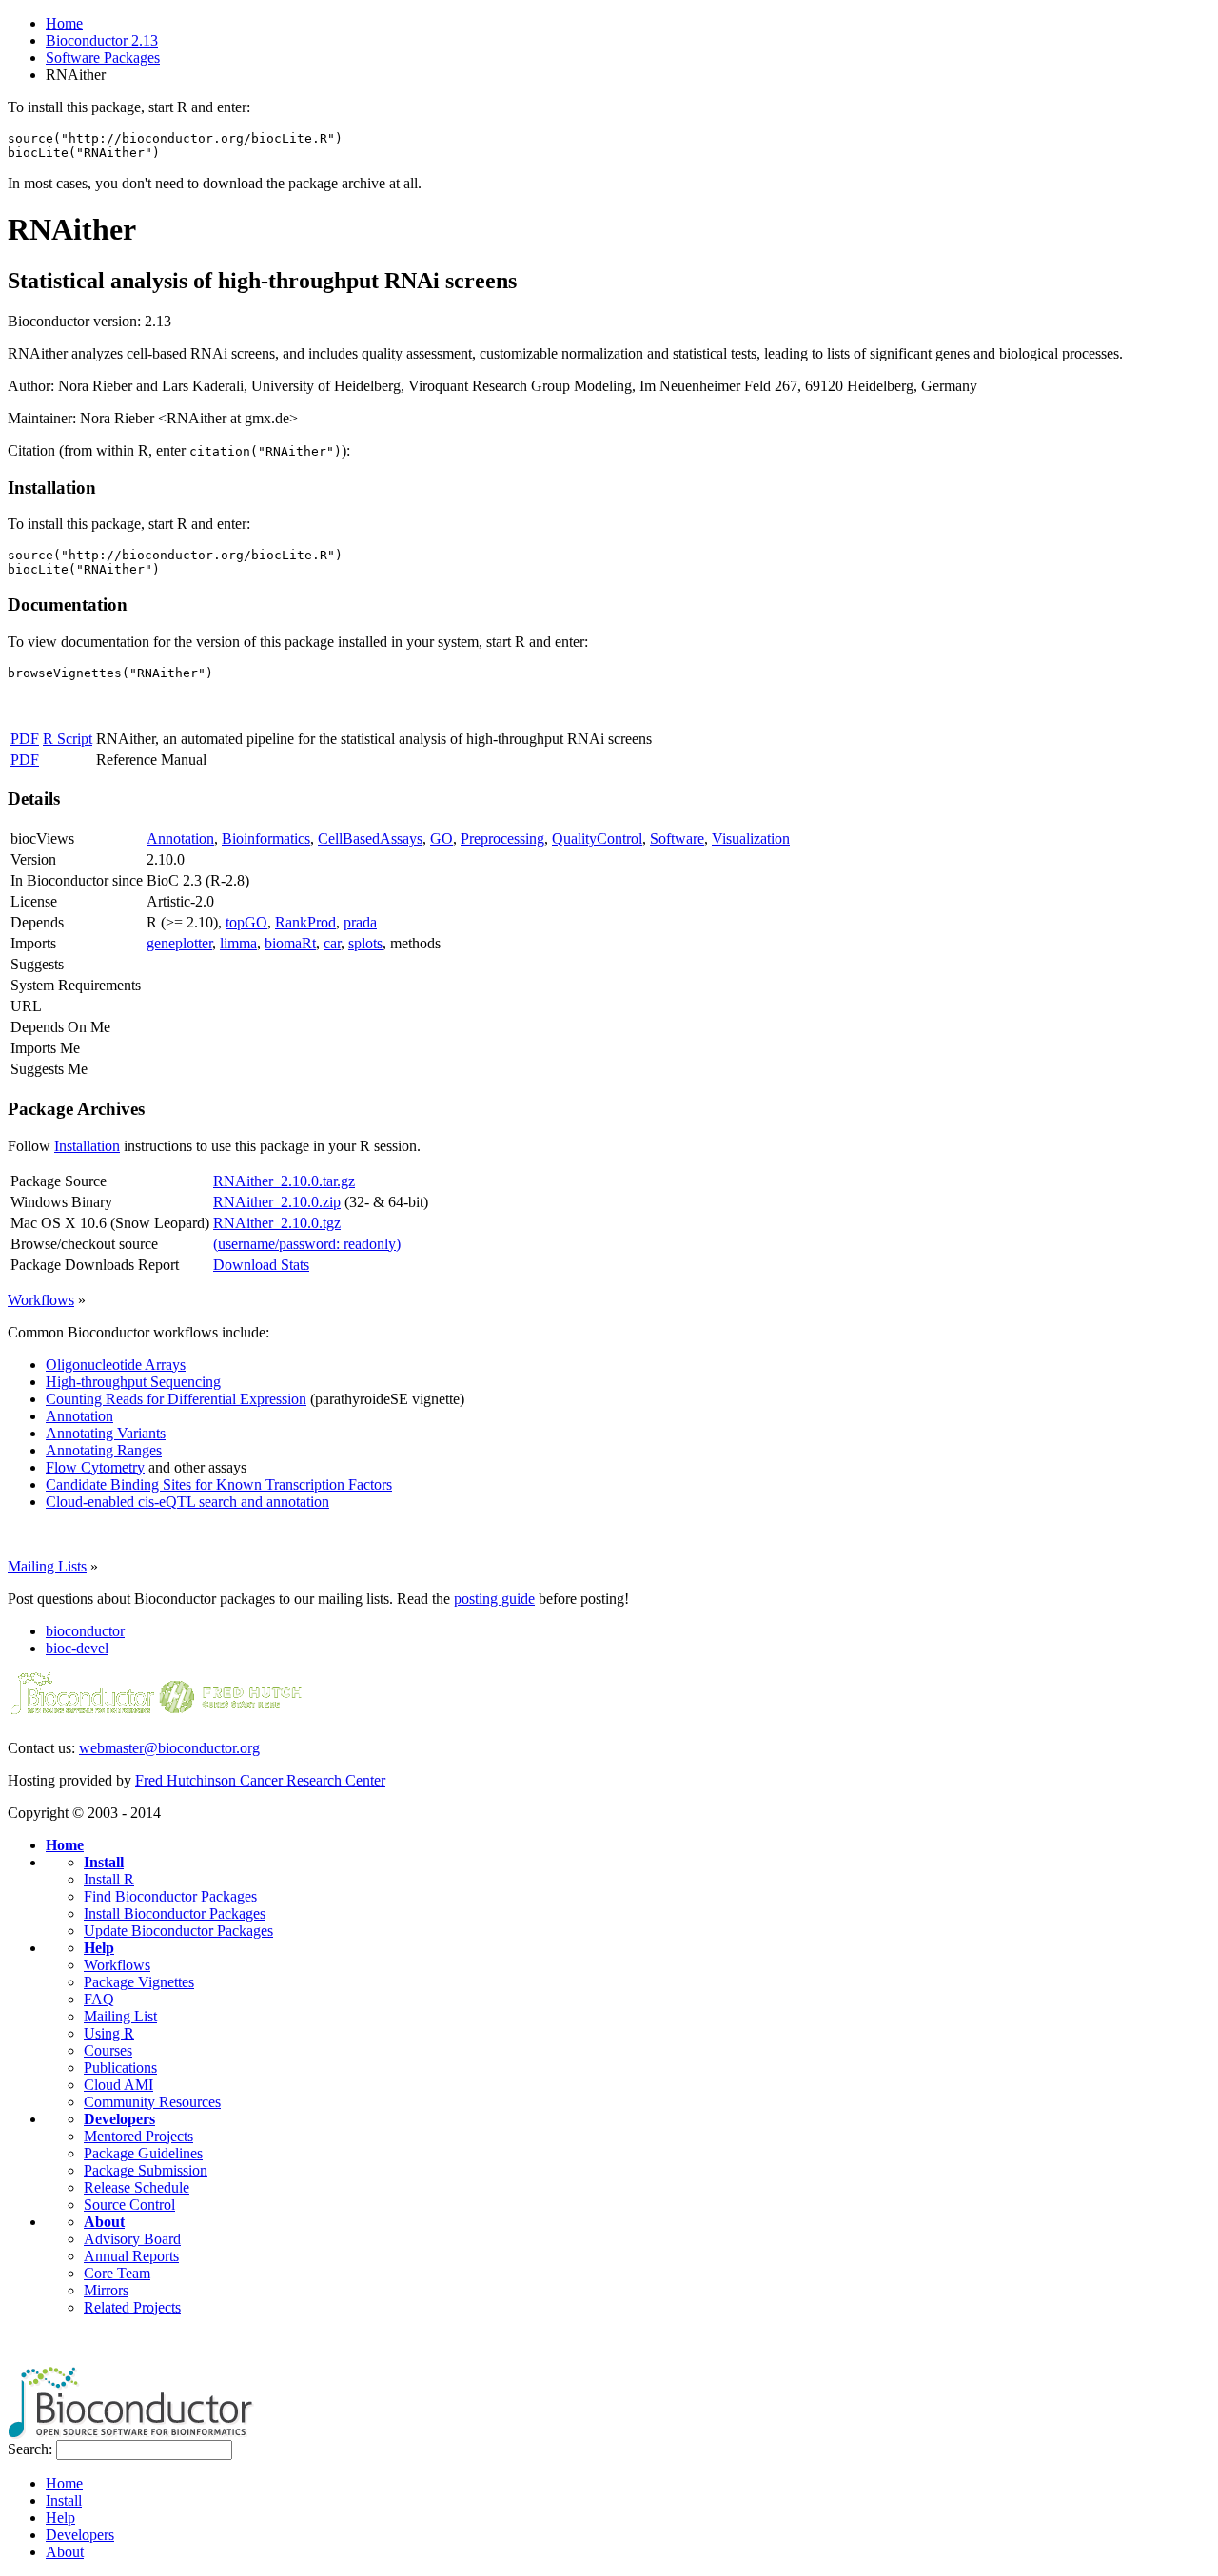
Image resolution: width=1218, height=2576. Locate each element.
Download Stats (261, 1265)
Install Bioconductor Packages (175, 1913)
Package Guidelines (143, 2153)
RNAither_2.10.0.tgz (277, 1223)
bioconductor (85, 1631)
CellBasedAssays (370, 839)
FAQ (99, 1999)
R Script (68, 739)
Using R (109, 2033)
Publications (120, 2068)
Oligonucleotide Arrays (116, 1365)
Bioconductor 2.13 (102, 40)
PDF (25, 739)
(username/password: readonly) (307, 1244)
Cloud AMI (118, 2085)
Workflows (41, 1300)
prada (360, 922)
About (104, 2222)
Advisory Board (132, 2239)
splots (365, 943)
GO (442, 839)
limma (238, 943)
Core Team (117, 2273)
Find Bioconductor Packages (170, 1896)
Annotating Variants (106, 1433)
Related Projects (132, 2307)
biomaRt (290, 943)
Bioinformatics (266, 839)
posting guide (494, 1599)
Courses (108, 2050)
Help (99, 1948)
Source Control (129, 2205)
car (332, 943)
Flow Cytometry (95, 1467)
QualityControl (597, 839)
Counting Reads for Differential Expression (176, 1399)
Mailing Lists (47, 1566)
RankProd (305, 922)
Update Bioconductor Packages (178, 1931)
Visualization (751, 839)
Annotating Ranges (104, 1450)
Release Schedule (137, 2187)
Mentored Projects (138, 2136)
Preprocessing (502, 839)
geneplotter (179, 943)
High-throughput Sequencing (133, 1382)
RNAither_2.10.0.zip (277, 1202)
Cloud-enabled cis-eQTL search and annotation (187, 1502)
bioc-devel (77, 1648)
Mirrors (106, 2290)
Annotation (180, 839)
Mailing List (120, 2016)
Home (64, 23)
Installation (87, 1146)
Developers (119, 2119)
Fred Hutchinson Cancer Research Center (260, 1780)
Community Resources (152, 2102)
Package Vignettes (139, 1982)
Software (677, 839)
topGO (246, 922)
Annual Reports (131, 2256)
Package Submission (146, 2170)
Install (104, 1862)
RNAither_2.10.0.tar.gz (284, 1181)
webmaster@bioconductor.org (169, 1748)
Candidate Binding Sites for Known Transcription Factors (219, 1484)
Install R (109, 1879)
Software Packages (103, 58)
